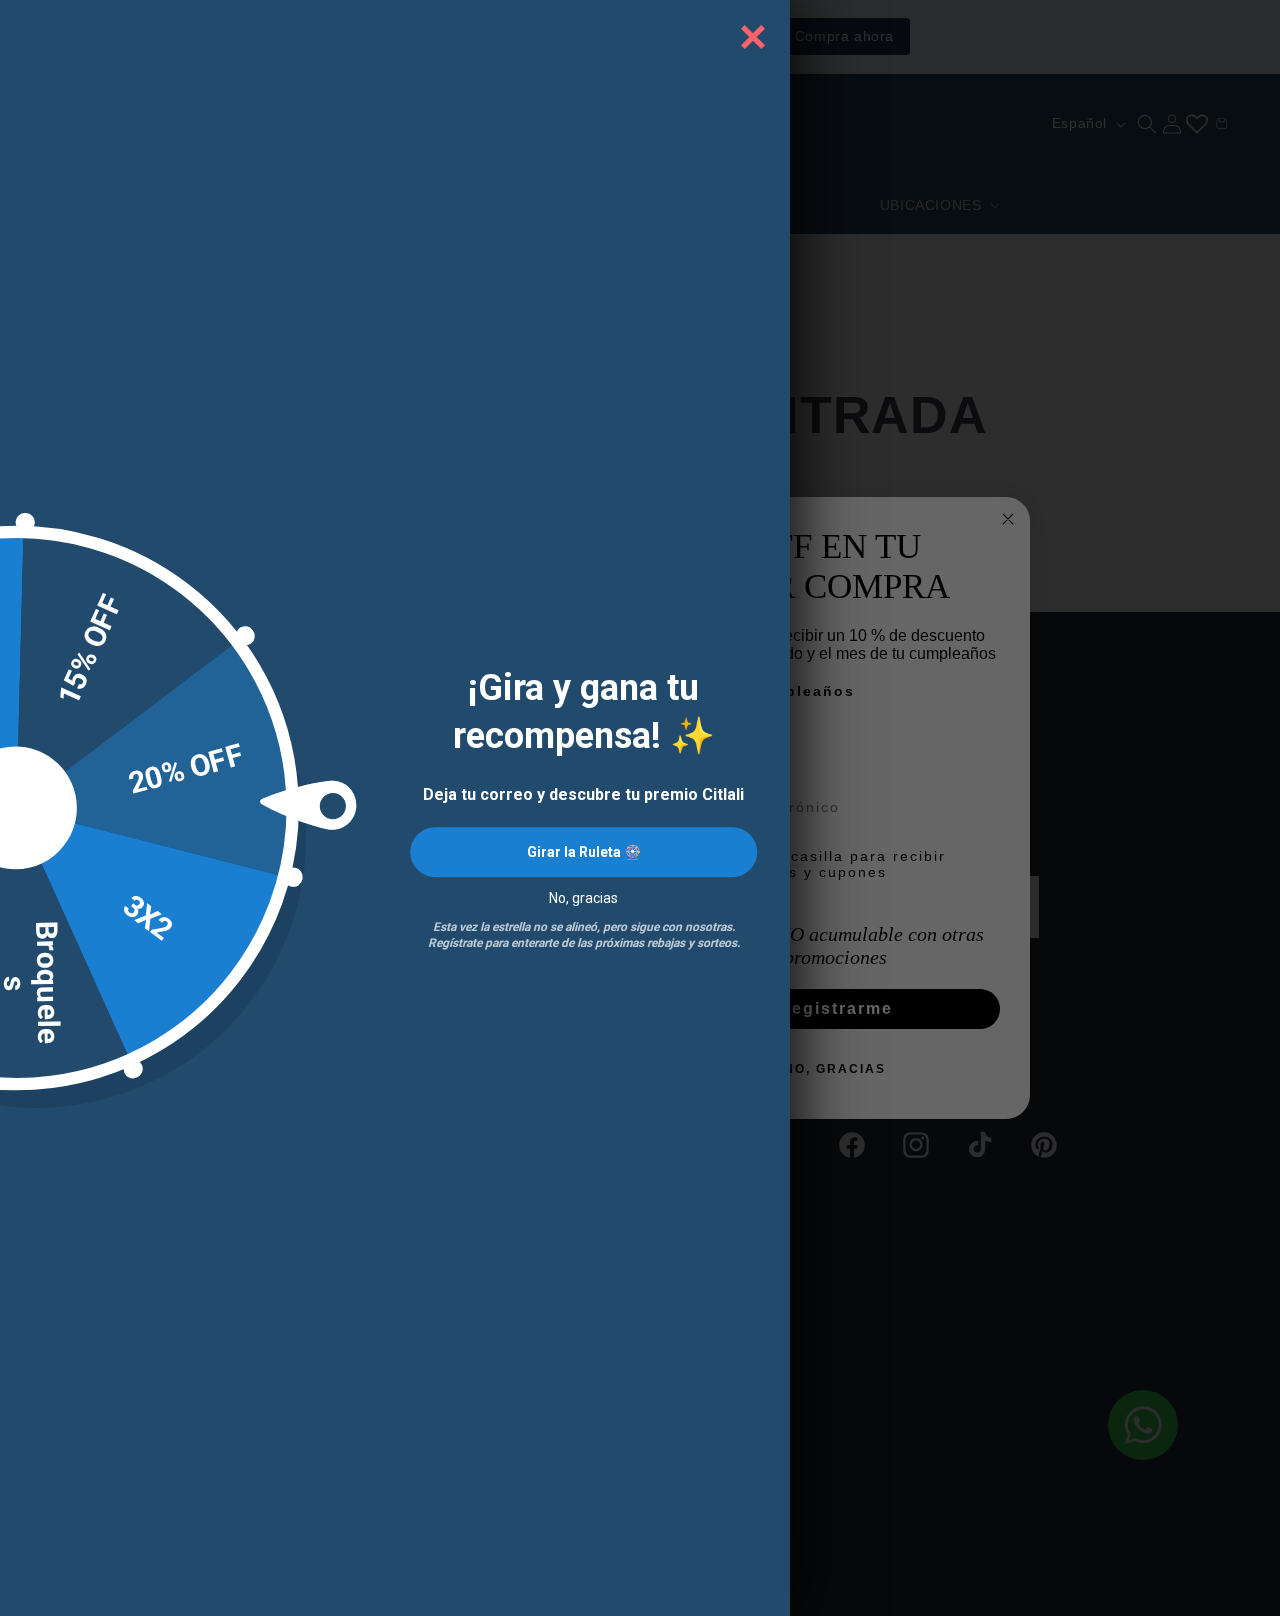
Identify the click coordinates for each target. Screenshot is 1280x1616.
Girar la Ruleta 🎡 (584, 852)
